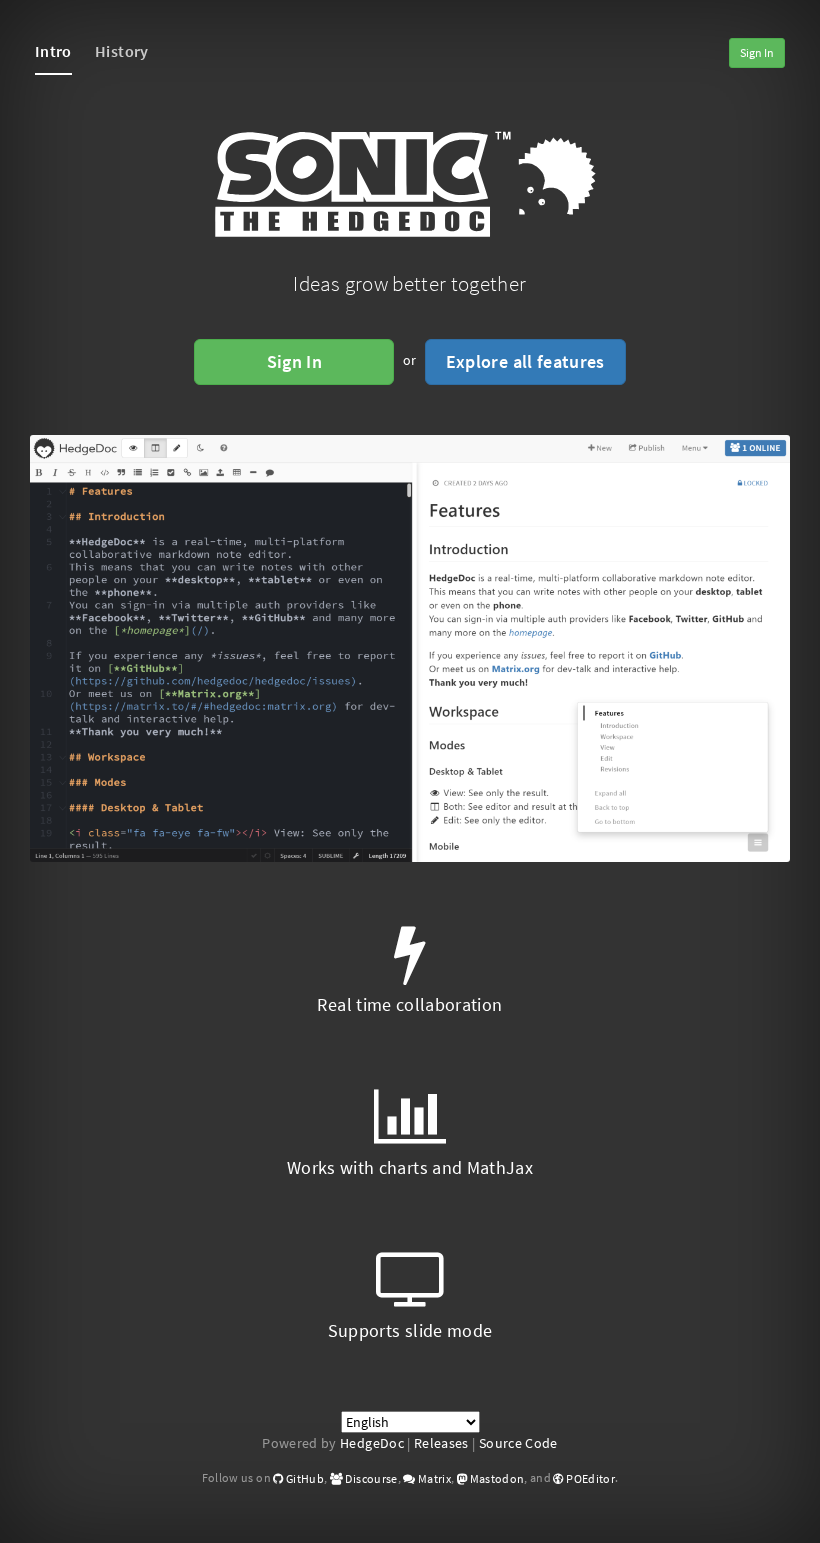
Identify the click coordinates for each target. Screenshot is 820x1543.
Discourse (370, 1478)
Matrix (433, 1478)
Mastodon (495, 1478)
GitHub (304, 1478)
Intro (53, 51)
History (121, 51)
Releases (441, 1443)
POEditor (589, 1478)
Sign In (757, 52)
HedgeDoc (372, 1443)
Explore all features (525, 361)
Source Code (518, 1443)
